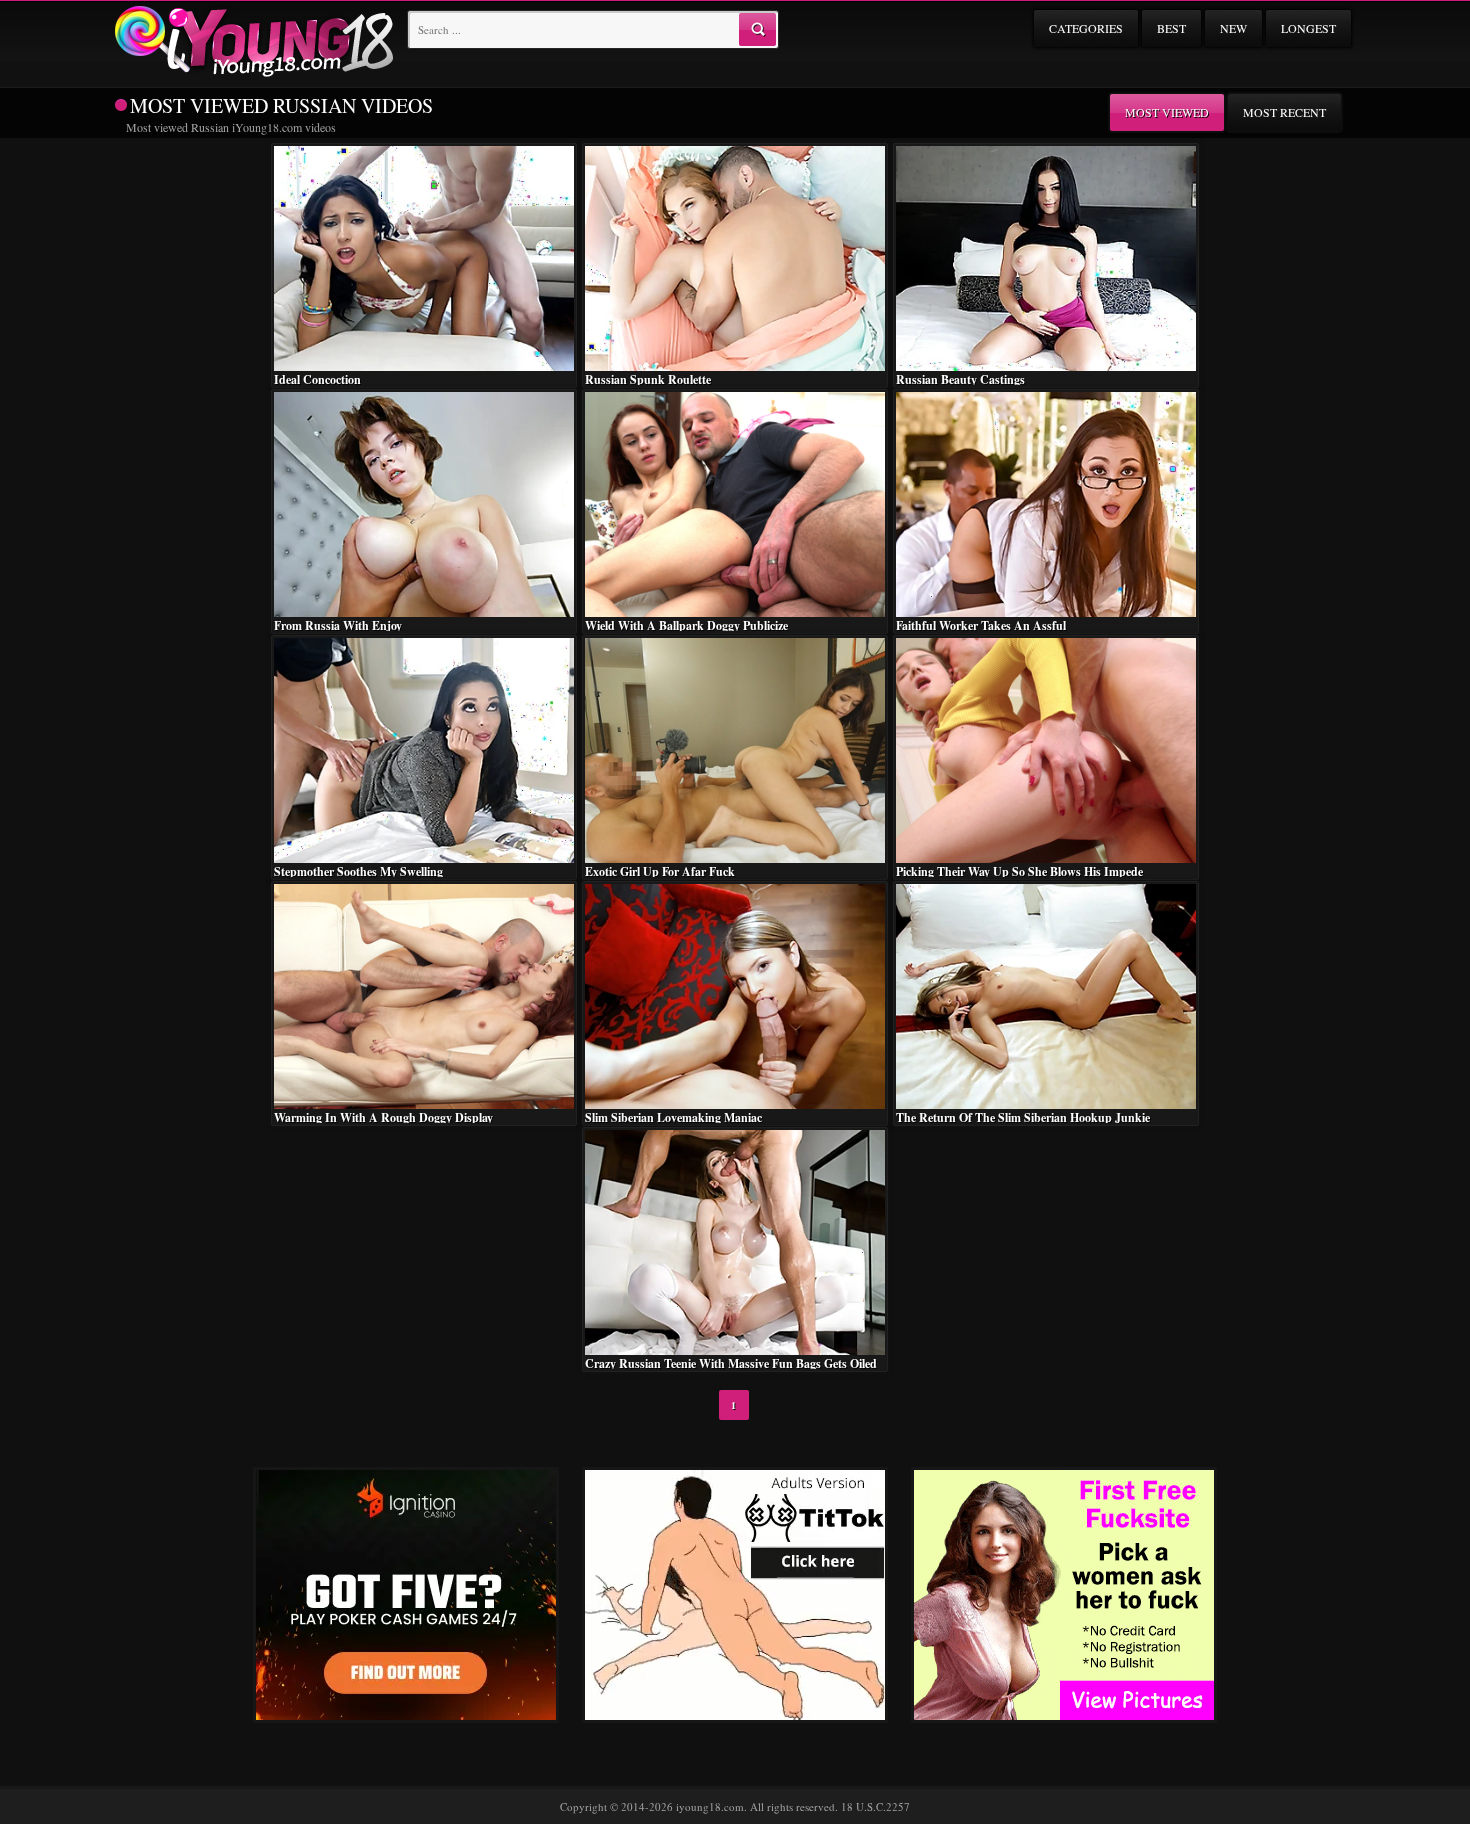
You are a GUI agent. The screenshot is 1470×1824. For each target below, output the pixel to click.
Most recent (1284, 112)
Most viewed (1167, 112)
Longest (1308, 28)
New (1233, 28)
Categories (1086, 28)
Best (1171, 28)
